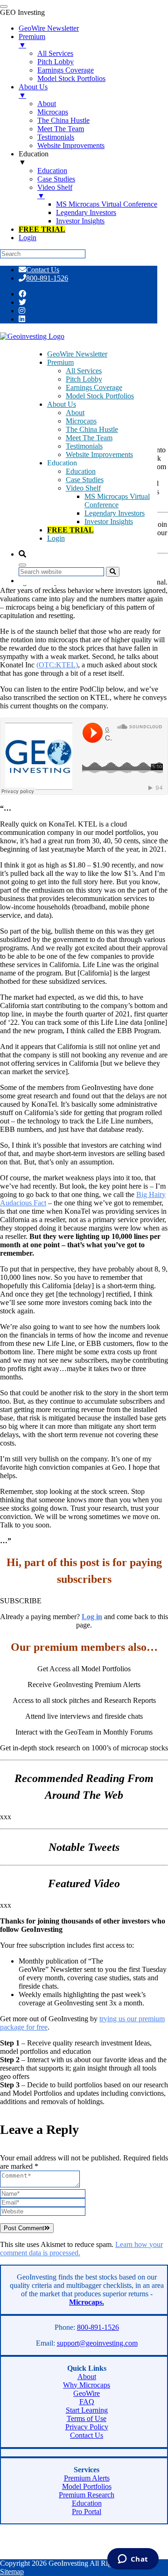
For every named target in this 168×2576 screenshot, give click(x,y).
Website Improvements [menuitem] (71, 145)
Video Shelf (83, 488)
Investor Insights (109, 521)
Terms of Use (87, 2418)
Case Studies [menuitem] (56, 179)
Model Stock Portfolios (100, 396)
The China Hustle (92, 429)
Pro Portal (87, 2512)
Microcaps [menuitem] (53, 112)
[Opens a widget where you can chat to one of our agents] (133, 2560)
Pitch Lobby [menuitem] (56, 62)
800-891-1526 (47, 278)
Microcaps (81, 421)
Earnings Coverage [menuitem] (66, 70)
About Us (62, 404)
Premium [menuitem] (32, 41)
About (75, 413)
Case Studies (85, 480)
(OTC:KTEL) (57, 665)
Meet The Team (89, 438)
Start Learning (87, 2410)
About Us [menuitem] (33, 91)
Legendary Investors (115, 513)
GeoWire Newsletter (77, 354)
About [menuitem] (47, 104)
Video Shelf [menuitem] (55, 192)
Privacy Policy (87, 2427)
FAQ (87, 2402)
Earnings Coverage (94, 387)
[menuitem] (42, 229)
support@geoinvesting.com (97, 2343)
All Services (84, 371)
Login (56, 538)
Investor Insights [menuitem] (80, 221)
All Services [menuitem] (55, 53)
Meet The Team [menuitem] (61, 129)
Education (81, 471)
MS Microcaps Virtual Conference (117, 501)
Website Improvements (99, 454)
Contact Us (43, 270)
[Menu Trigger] (4, 7)
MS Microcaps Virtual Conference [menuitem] (107, 204)
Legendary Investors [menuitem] (86, 212)
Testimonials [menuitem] (56, 137)
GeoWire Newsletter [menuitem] (49, 28)
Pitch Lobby (84, 379)
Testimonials (84, 446)
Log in (92, 1617)
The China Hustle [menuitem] (63, 120)
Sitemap (12, 2572)
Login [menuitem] (28, 238)
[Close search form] (22, 565)
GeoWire (87, 2393)
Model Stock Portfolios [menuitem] (71, 78)
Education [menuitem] (34, 158)
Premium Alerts (87, 2478)
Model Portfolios (87, 2486)
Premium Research (87, 2495)
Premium (60, 362)
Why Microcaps (87, 2385)
